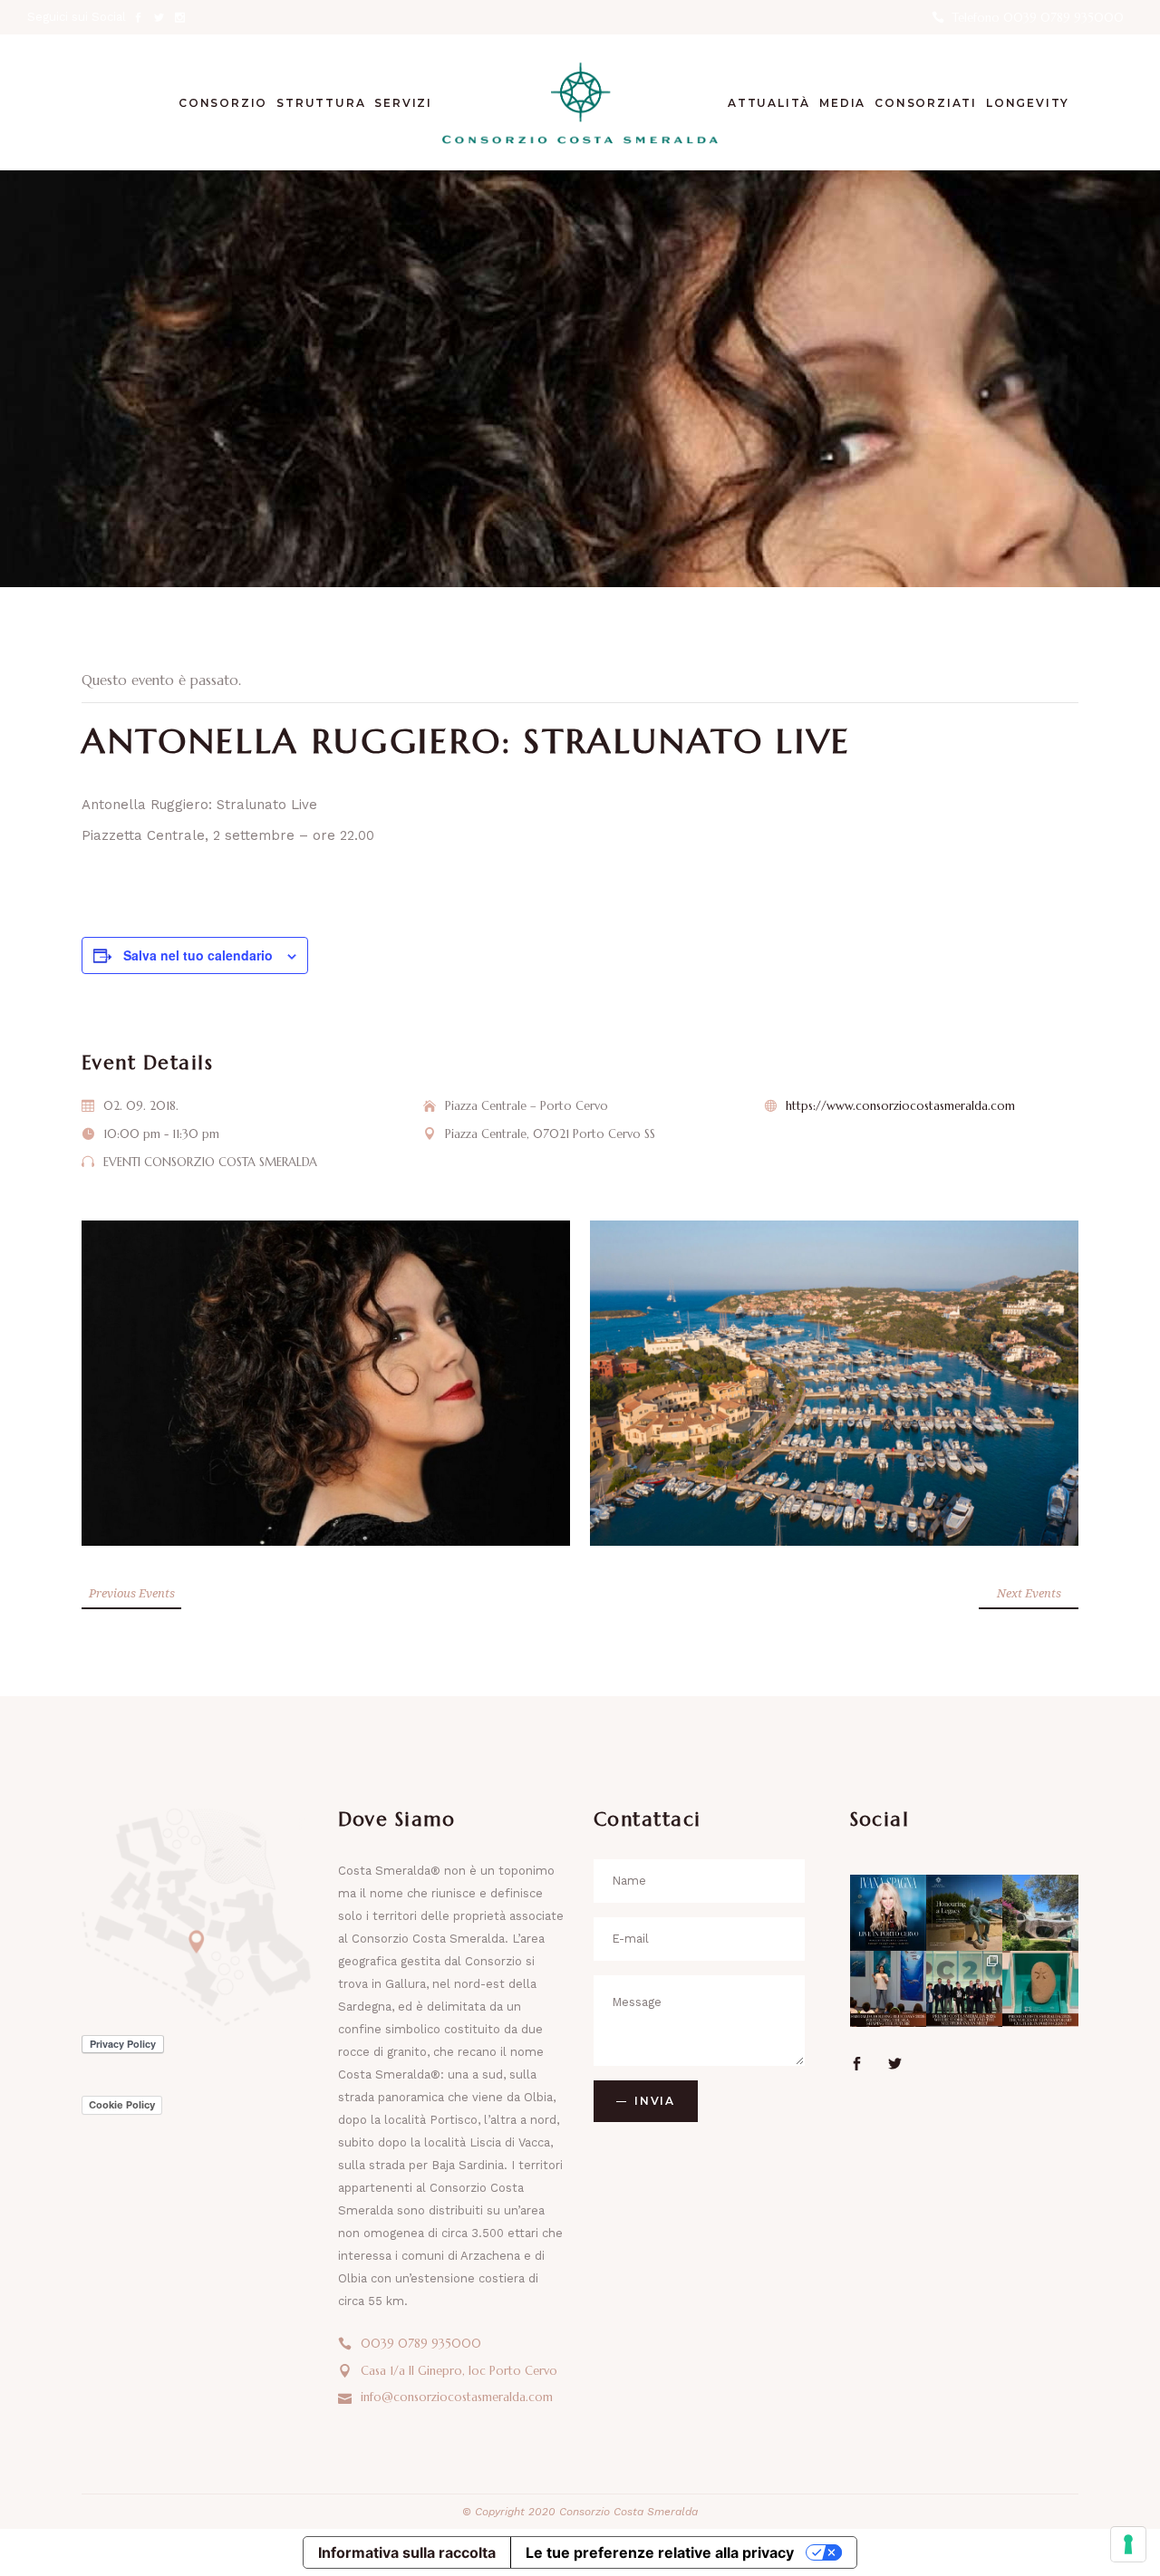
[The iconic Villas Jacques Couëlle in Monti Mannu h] (1040, 1913)
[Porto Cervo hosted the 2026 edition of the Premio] (964, 1989)
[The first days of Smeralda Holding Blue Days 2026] (888, 1989)
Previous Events (132, 1593)
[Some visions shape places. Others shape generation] (964, 1913)
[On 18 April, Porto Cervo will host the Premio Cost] (1040, 1989)
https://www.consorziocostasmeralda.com (900, 1106)
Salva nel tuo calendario (198, 955)
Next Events (1029, 1593)
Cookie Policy (122, 2105)
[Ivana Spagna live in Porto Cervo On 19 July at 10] (888, 1913)
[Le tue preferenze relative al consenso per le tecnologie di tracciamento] (1128, 2544)
